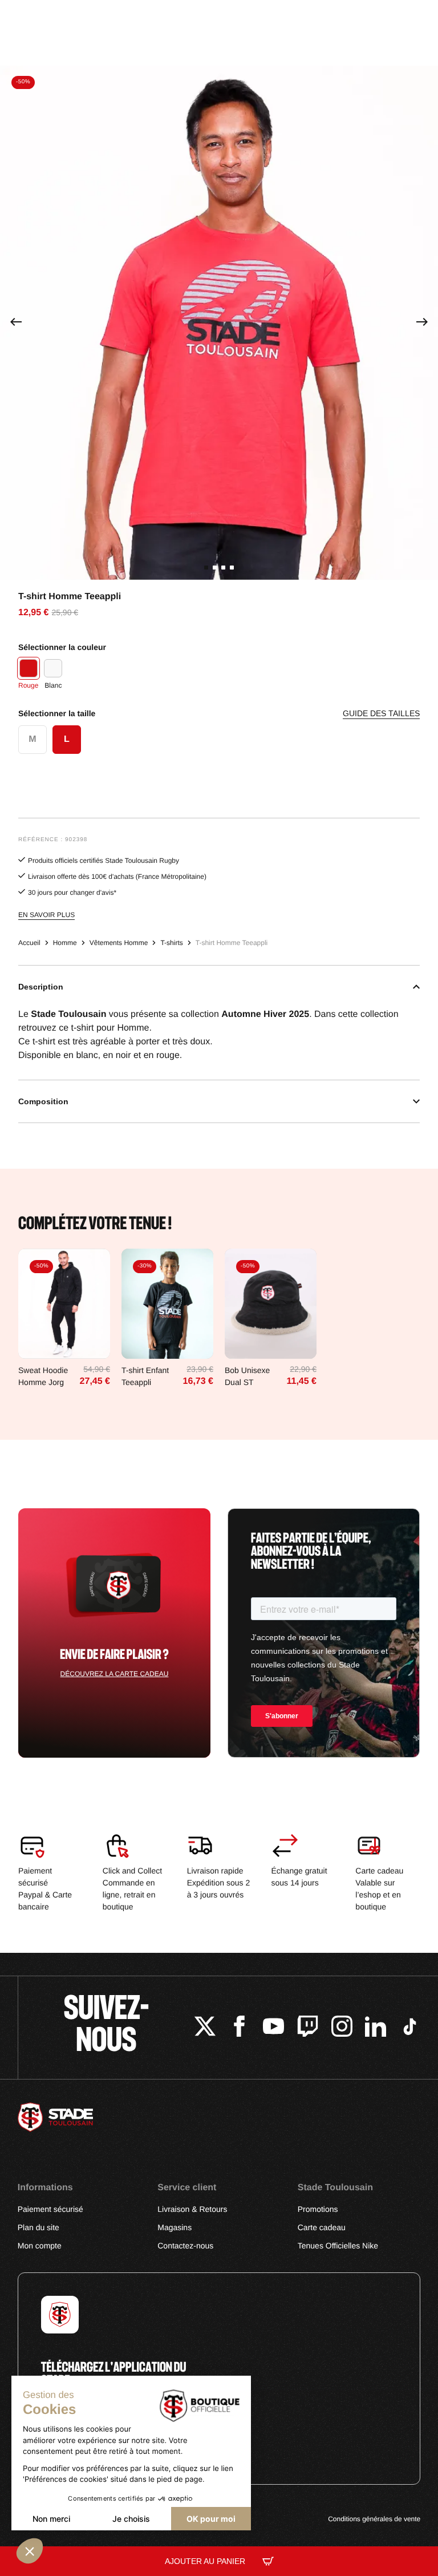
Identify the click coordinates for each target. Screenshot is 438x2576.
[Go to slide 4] (232, 568)
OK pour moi (211, 2519)
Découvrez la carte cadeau (115, 1674)
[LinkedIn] (376, 2028)
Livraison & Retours (192, 2209)
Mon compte (40, 2246)
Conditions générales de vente (374, 2519)
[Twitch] (308, 2028)
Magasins (175, 2227)
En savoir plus (46, 915)
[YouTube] (273, 2028)
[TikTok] (410, 2028)
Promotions (318, 2209)
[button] (30, 2551)
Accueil (29, 943)
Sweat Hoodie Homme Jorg (43, 1376)
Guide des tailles (381, 714)
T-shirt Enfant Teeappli (145, 1376)
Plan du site (38, 2227)
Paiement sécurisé (50, 2209)
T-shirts (171, 943)
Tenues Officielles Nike (338, 2246)
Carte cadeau (322, 2227)
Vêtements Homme (119, 943)
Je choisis (131, 2519)
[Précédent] (16, 323)
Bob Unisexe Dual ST (247, 1376)
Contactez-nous (185, 2246)
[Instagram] (342, 2028)
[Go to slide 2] (215, 568)
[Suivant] (422, 323)
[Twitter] (205, 2028)
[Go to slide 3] (223, 568)
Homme (65, 943)
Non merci (51, 2519)
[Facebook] (239, 2028)
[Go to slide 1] (206, 568)
